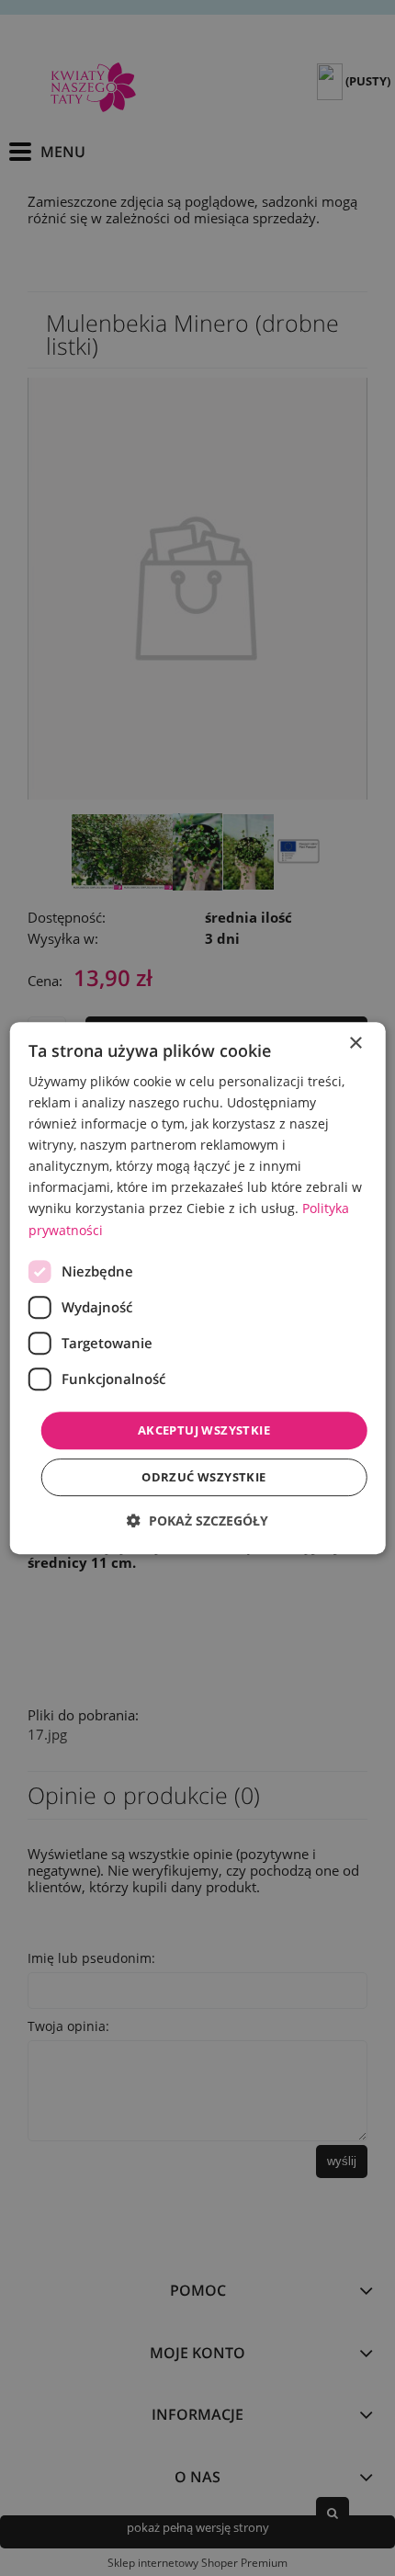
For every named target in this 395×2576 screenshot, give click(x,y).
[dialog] (198, 1288)
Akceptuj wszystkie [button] (204, 1430)
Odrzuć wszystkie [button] (203, 1477)
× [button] (355, 1044)
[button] (197, 1521)
